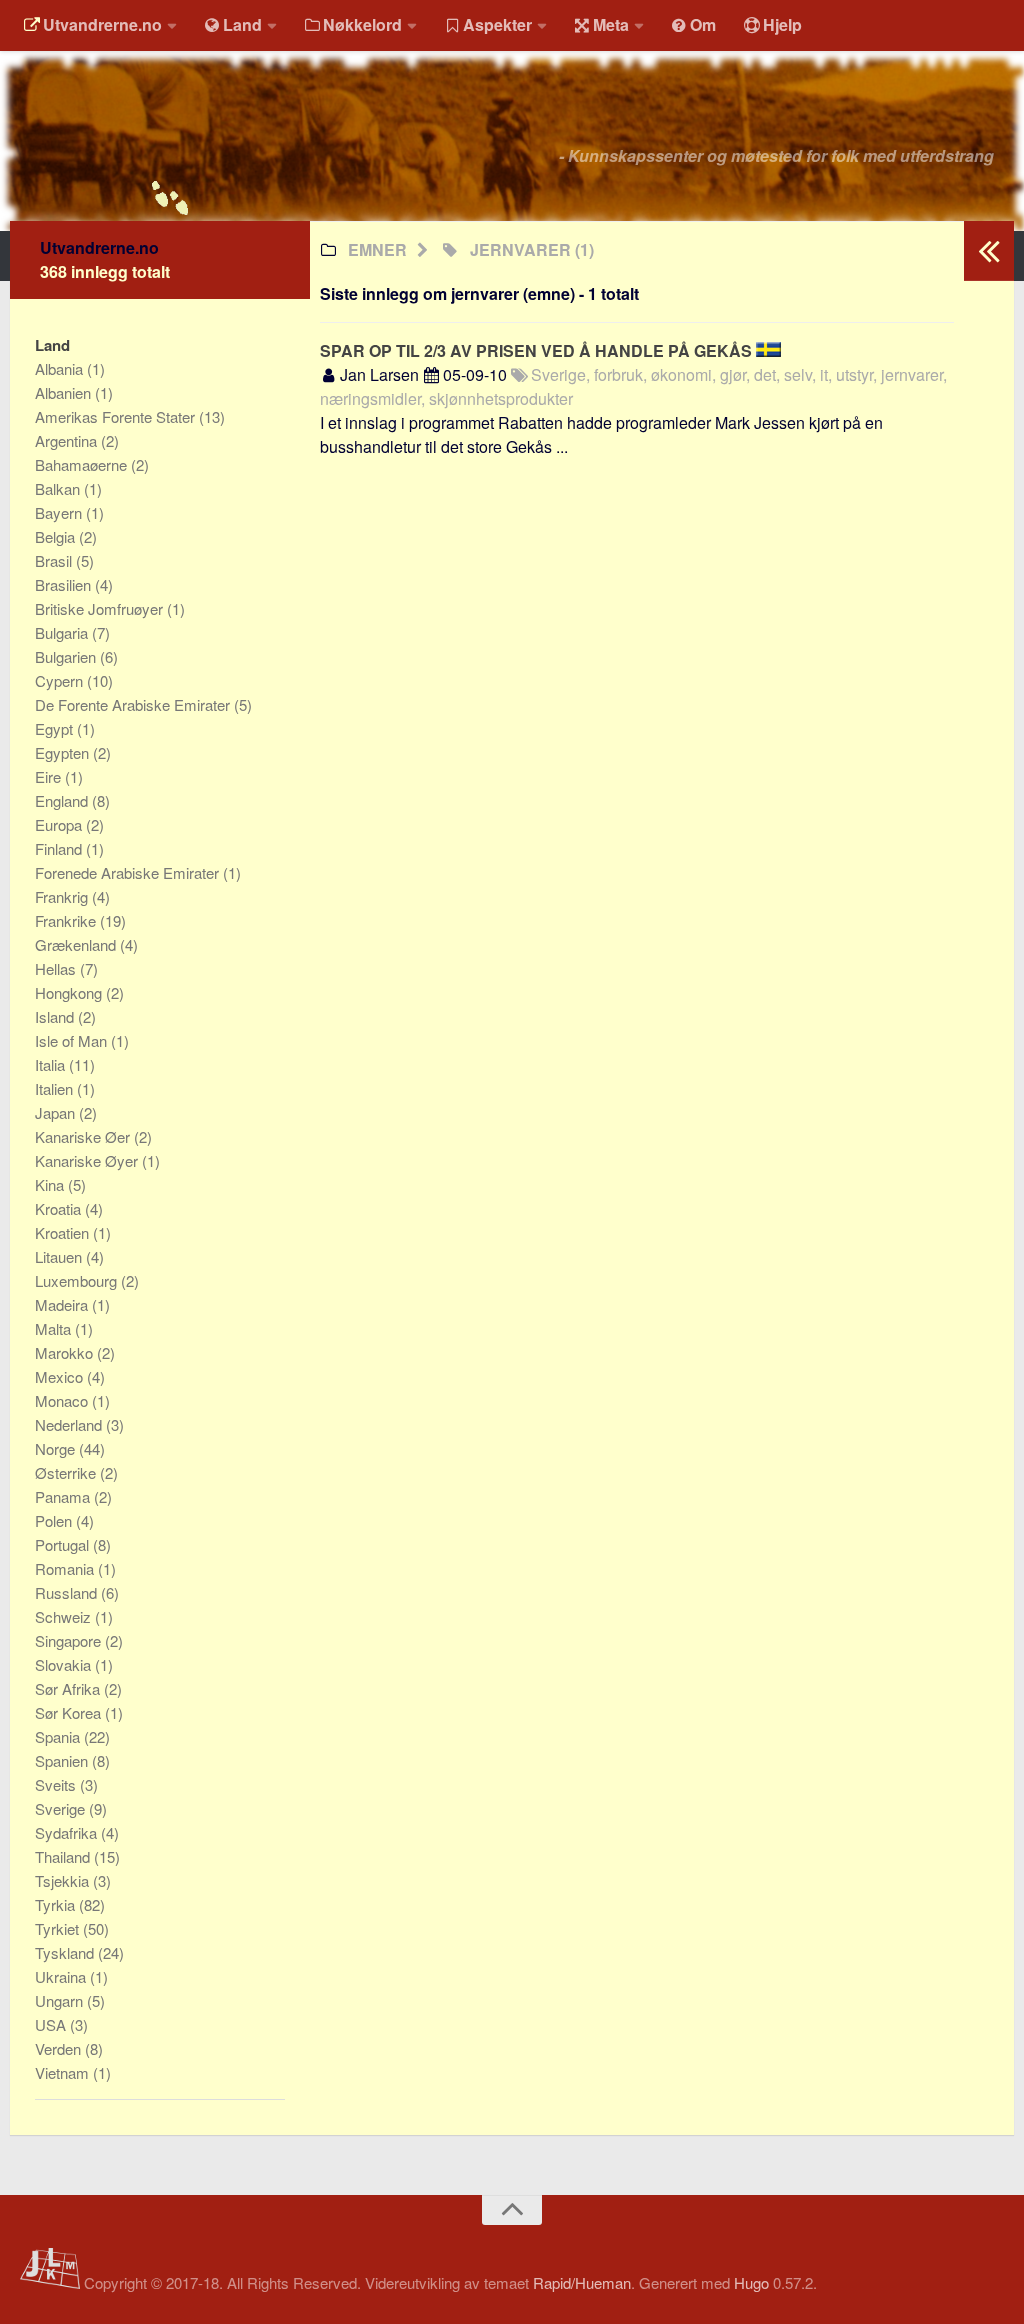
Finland (60, 848)
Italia (52, 1064)
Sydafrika (68, 1832)
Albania (61, 368)
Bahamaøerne (83, 464)
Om (703, 24)
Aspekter (497, 24)
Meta (611, 24)
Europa (60, 824)
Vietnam (64, 2072)
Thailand (64, 1856)
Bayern (60, 512)
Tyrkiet (59, 1928)
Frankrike (67, 920)
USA (52, 2024)
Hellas (57, 968)
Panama (64, 1496)
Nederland (70, 1424)
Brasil (55, 560)
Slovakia (65, 1664)
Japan (57, 1112)
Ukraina (62, 1976)
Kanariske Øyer (88, 1160)
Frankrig (63, 896)
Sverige (62, 1808)
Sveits (57, 1784)
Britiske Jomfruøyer (101, 608)
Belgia (57, 536)
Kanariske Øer (84, 1136)
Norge (57, 1448)
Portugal (64, 1544)
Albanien (65, 392)
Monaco (63, 1400)
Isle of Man (73, 1040)
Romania (66, 1568)
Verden (60, 2048)
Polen (55, 1520)
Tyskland (66, 1952)
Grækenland (77, 944)
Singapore (70, 1640)
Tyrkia (57, 1904)
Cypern (61, 680)
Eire (50, 776)
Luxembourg (78, 1280)
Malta (55, 1328)
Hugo (751, 2282)
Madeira (63, 1304)
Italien (56, 1088)
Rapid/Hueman (582, 2282)
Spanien (63, 1760)
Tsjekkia (64, 1880)
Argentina (68, 440)
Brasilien (65, 584)
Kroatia (60, 1208)
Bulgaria (63, 632)
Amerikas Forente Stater (117, 416)
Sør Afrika (69, 1688)
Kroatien (64, 1232)
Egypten (64, 752)
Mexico (61, 1376)
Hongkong (70, 992)
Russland (68, 1592)
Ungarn (61, 2000)
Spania (59, 1736)
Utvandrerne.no (102, 24)
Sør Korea (70, 1712)
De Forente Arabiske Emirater (134, 704)
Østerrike (67, 1472)
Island (56, 1016)
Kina (51, 1184)
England (63, 800)
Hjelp (782, 24)
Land (242, 24)
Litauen (60, 1256)
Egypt (56, 728)
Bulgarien (67, 656)
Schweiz (65, 1616)
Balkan (59, 488)
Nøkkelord (362, 24)
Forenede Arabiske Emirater (129, 872)
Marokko (66, 1352)
